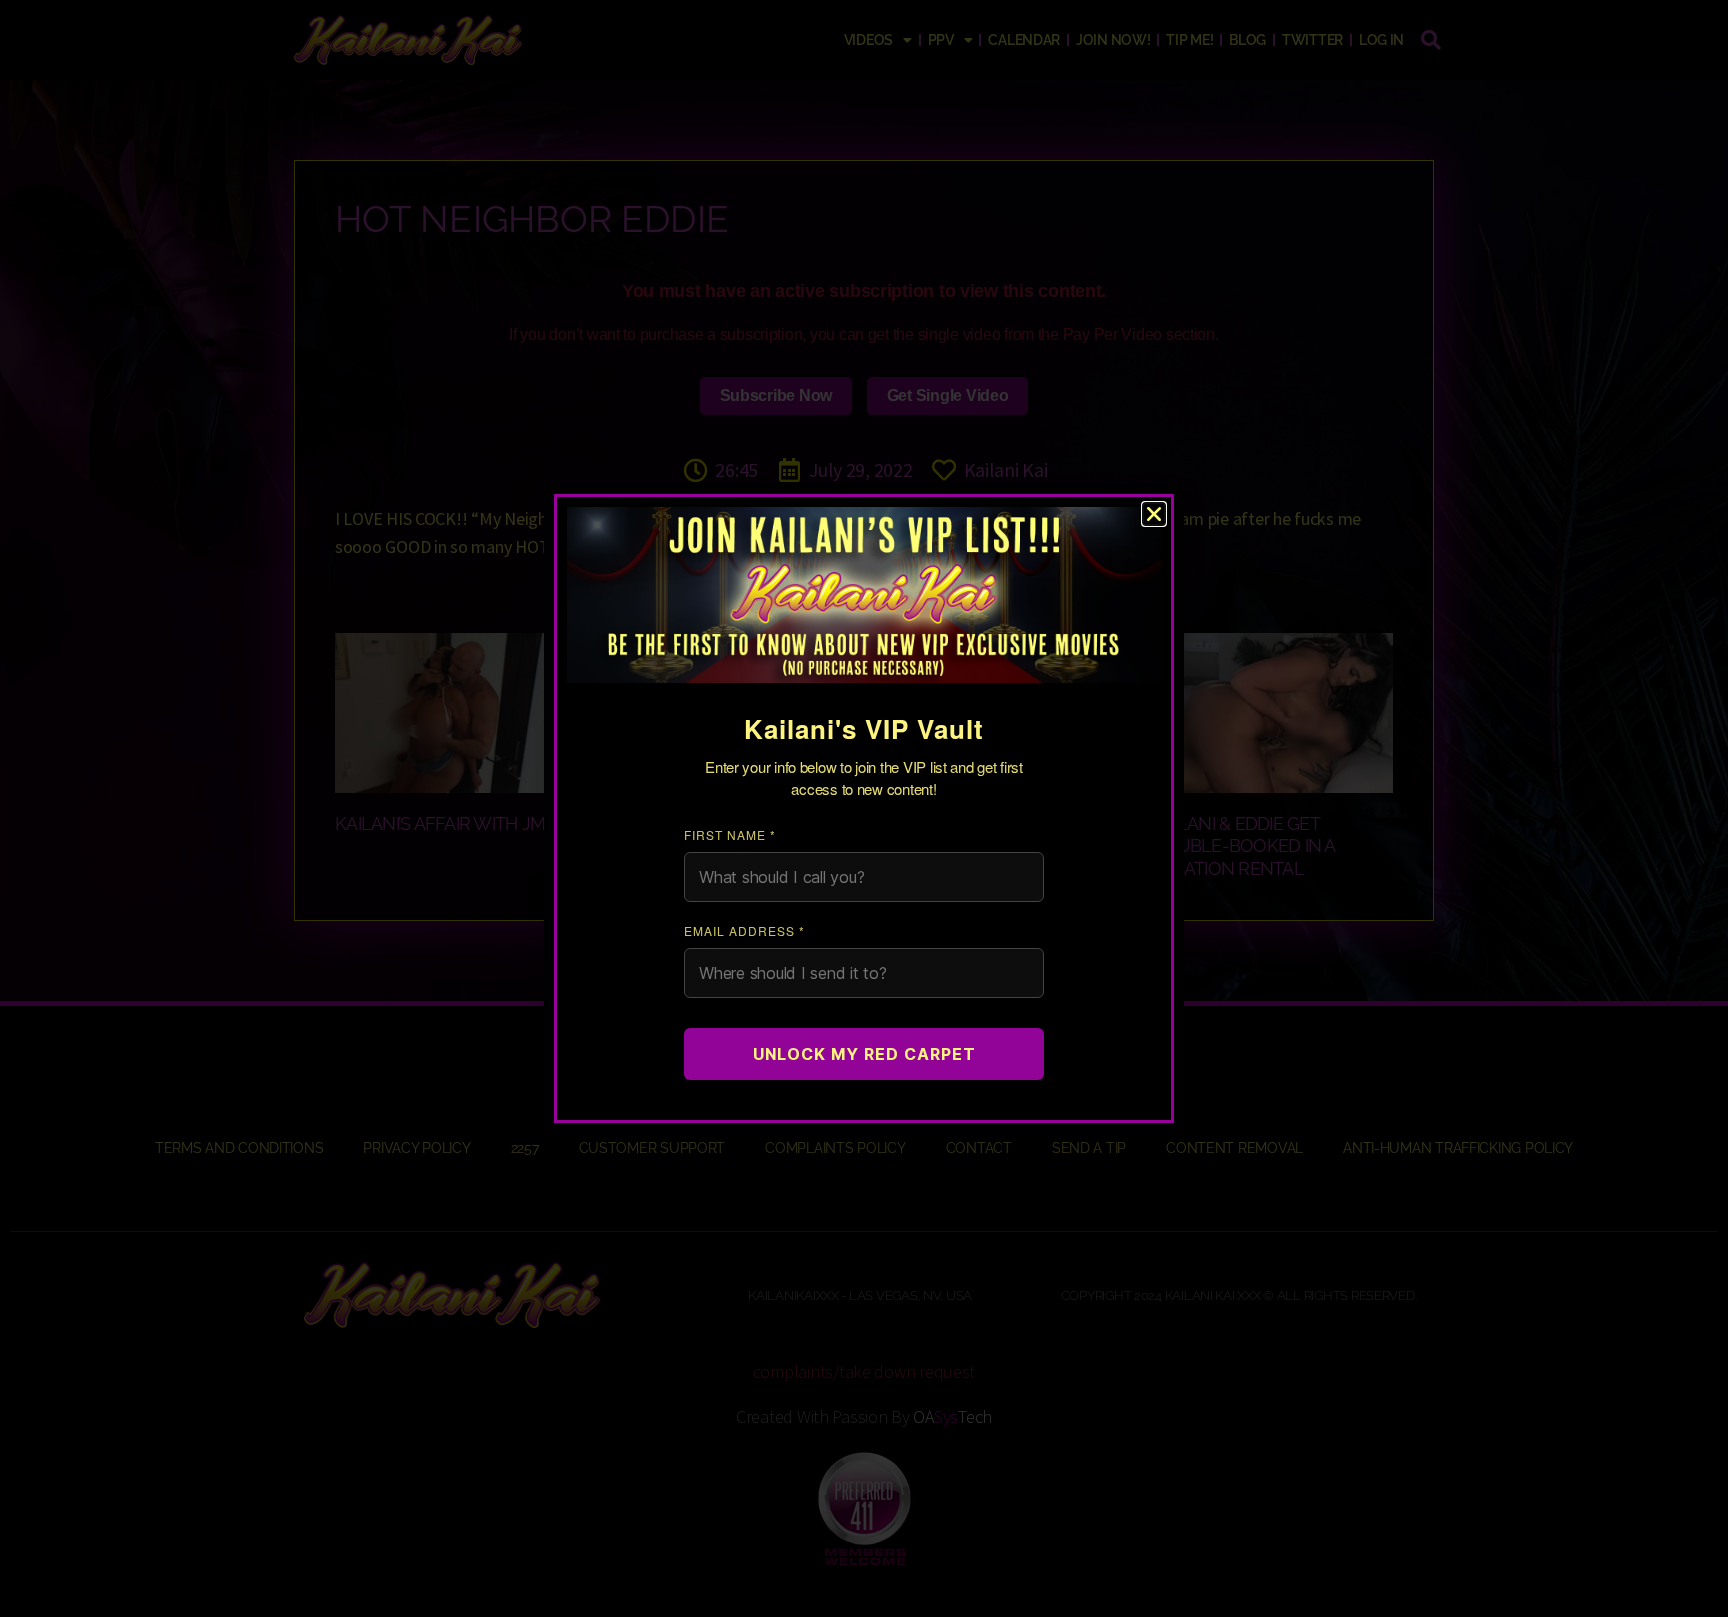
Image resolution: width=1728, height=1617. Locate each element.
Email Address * (744, 930)
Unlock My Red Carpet (864, 1054)
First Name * (730, 834)
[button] (1154, 514)
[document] (864, 808)
